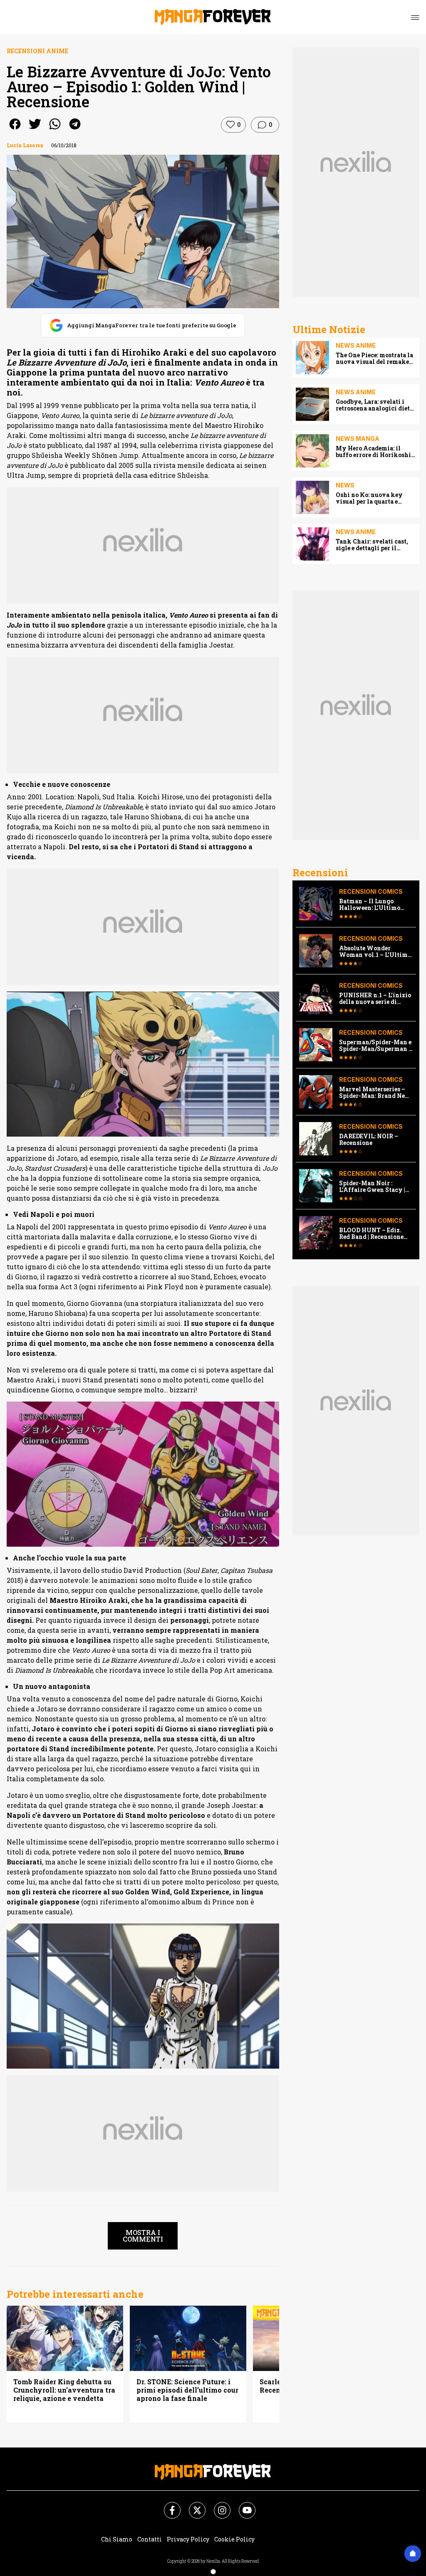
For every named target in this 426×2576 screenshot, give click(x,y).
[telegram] (75, 130)
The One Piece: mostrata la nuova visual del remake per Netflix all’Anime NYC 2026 (375, 358)
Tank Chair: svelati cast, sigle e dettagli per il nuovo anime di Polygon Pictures (372, 545)
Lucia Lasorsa (25, 145)
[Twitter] (192, 2505)
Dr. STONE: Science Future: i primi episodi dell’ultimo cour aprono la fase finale (187, 2390)
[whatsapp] (55, 130)
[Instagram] (217, 2505)
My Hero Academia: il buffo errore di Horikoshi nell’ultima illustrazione (373, 452)
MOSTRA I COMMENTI (143, 2236)
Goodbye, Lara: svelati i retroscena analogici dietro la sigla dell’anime (376, 405)
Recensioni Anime (37, 51)
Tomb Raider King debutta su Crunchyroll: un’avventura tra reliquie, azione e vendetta (64, 2390)
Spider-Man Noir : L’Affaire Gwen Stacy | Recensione (372, 1187)
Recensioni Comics (371, 891)
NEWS (345, 485)
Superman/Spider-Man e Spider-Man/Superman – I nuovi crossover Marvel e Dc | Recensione (376, 1046)
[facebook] (15, 130)
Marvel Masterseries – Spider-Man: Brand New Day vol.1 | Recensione (375, 1093)
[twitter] (35, 130)
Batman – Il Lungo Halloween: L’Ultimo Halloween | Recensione (374, 905)
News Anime (356, 345)
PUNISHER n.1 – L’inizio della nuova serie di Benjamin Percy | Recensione (375, 999)
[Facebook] (167, 2505)
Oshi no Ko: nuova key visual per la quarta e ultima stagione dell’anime (376, 498)
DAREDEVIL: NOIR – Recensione (369, 1140)
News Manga (358, 439)
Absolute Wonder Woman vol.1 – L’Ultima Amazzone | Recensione (375, 952)
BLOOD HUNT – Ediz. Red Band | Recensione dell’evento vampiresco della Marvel (374, 1234)
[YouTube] (242, 2505)
